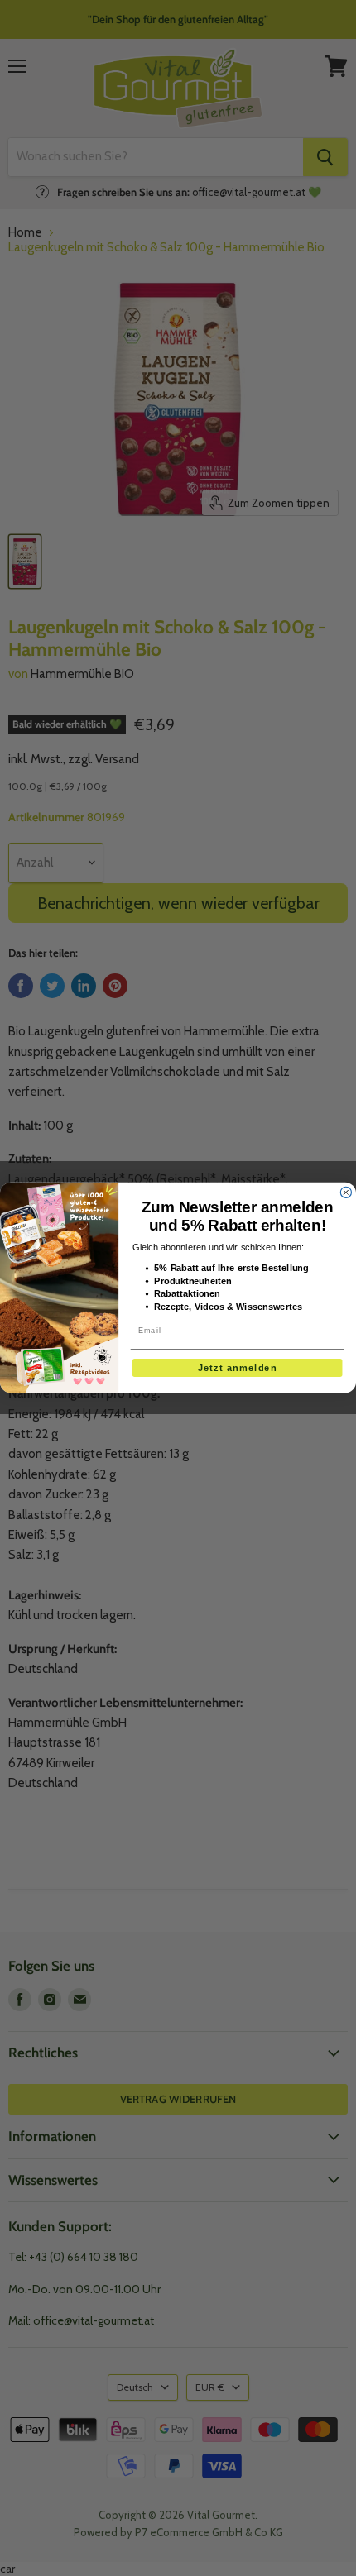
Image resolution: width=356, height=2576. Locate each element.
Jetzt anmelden (237, 1368)
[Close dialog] (346, 1193)
